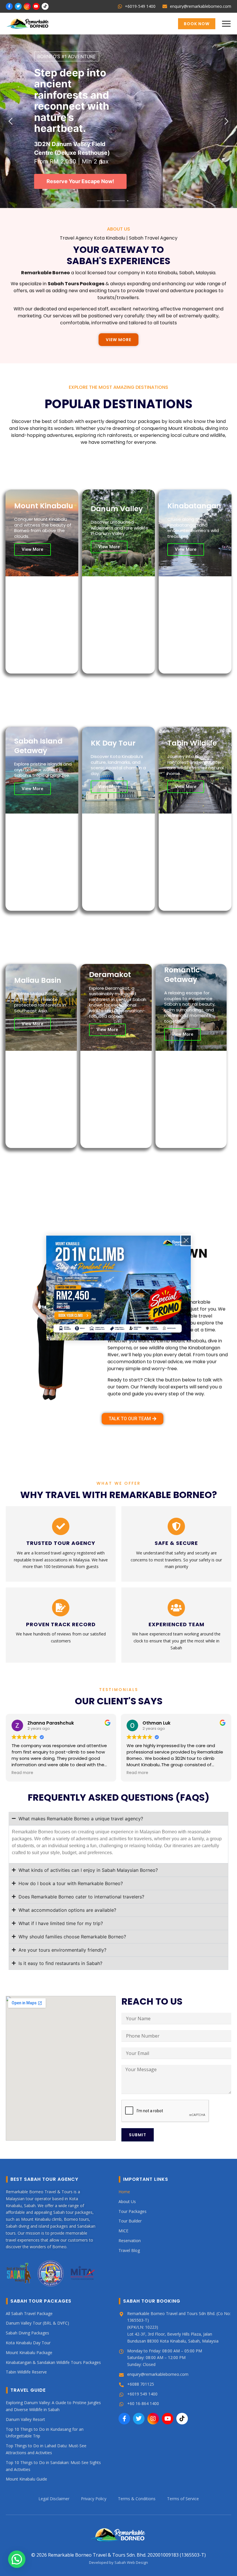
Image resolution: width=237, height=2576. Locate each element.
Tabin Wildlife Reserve (26, 2372)
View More (33, 549)
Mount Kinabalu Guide (26, 2479)
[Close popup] (186, 1240)
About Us (127, 2201)
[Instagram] (27, 6)
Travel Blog (129, 2250)
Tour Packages (133, 2211)
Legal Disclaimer (54, 2499)
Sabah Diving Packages (27, 2333)
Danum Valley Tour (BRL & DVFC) (37, 2323)
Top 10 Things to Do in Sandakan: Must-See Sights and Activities (53, 2466)
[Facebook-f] (9, 6)
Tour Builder (130, 2221)
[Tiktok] (45, 6)
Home (124, 2192)
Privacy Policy (94, 2499)
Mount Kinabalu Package (29, 2353)
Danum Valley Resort (25, 2419)
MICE (123, 2231)
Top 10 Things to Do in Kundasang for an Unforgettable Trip (45, 2432)
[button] (226, 24)
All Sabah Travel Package (29, 2313)
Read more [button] (22, 1773)
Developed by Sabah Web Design (118, 2562)
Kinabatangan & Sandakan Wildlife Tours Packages (53, 2362)
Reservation (130, 2241)
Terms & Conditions (137, 2499)
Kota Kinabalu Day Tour (28, 2343)
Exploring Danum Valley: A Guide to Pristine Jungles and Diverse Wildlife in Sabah (53, 2406)
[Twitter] (18, 6)
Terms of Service (183, 2499)
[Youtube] (36, 6)
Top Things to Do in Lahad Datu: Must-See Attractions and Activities (46, 2449)
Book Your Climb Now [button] (73, 184)
